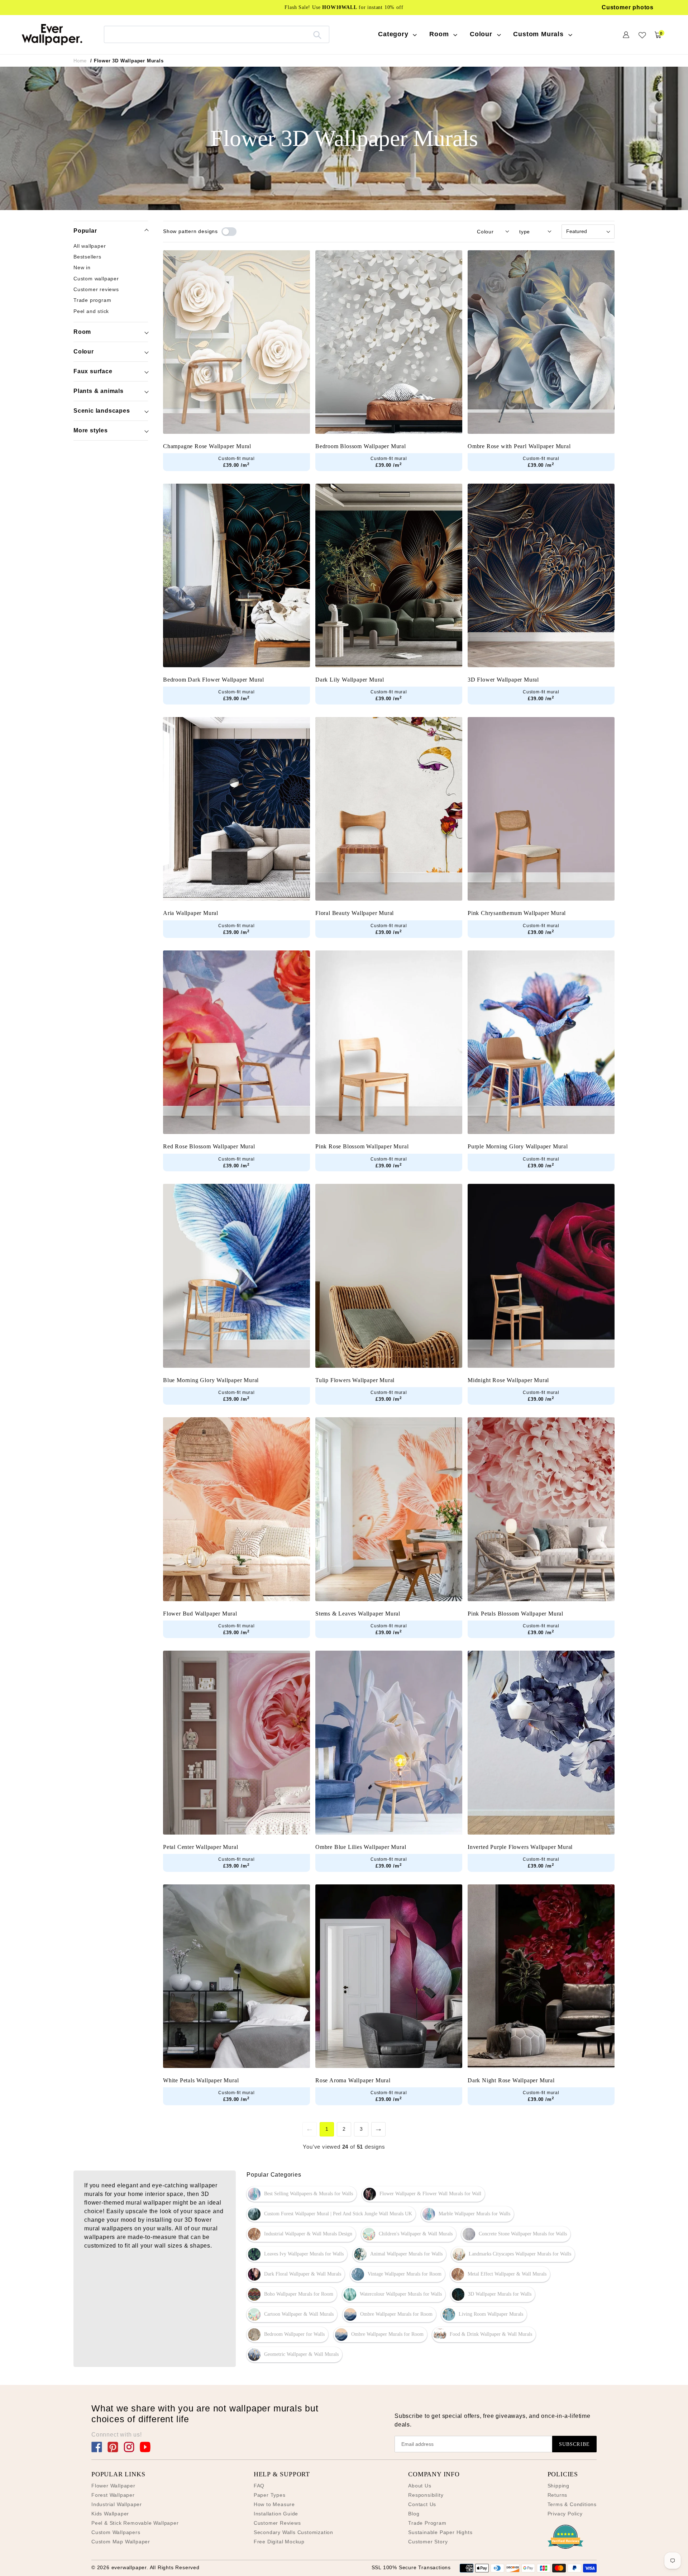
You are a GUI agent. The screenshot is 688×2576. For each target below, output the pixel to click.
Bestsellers (87, 257)
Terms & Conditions (572, 2504)
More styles (91, 430)
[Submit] (317, 34)
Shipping (558, 2486)
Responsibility (426, 2495)
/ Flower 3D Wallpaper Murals (127, 61)
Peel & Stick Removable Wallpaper (135, 2523)
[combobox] (217, 34)
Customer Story (428, 2542)
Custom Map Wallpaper (121, 2542)
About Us (420, 2486)
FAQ (259, 2486)
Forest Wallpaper (113, 2495)
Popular (85, 231)
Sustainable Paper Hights (440, 2532)
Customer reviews (96, 289)
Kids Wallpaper (110, 2514)
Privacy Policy (565, 2514)
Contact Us (422, 2504)
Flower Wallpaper (113, 2486)
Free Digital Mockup (279, 2542)
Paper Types (270, 2495)
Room (82, 332)
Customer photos (628, 7)
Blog (414, 2514)
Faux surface (93, 371)
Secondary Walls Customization (293, 2532)
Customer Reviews (277, 2523)
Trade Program (427, 2523)
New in (82, 267)
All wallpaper (90, 246)
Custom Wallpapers (116, 2532)
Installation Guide (276, 2514)
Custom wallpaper (96, 278)
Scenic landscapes (102, 411)
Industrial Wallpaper (117, 2504)
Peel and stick (91, 311)
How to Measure (274, 2504)
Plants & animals (99, 391)
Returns (558, 2495)
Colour (84, 352)
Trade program (92, 300)
